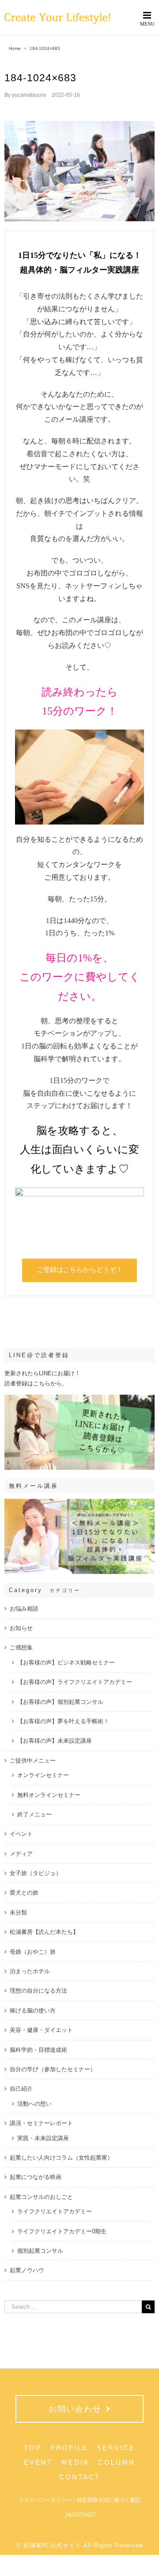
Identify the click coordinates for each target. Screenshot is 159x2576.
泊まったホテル (30, 1971)
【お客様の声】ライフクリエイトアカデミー (75, 1682)
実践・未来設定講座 (43, 2138)
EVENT (38, 2462)
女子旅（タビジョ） (36, 1873)
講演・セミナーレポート (41, 2123)
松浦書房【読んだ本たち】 (44, 1932)
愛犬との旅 (24, 1893)
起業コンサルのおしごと (41, 2197)
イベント (21, 1834)
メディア (21, 1854)
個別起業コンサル (40, 2251)
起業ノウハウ (27, 2270)
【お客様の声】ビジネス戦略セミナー (66, 1662)
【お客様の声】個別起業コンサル (60, 1702)
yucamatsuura (29, 95)
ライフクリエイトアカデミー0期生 (62, 2231)
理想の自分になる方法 (38, 1991)
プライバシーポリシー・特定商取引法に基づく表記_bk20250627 (79, 2507)
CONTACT (80, 2477)
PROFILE (69, 2448)
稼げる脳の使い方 (33, 2010)
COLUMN (117, 2462)
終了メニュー (34, 1814)
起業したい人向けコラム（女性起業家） (61, 2158)
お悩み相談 (24, 1609)
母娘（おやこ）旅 (33, 1952)
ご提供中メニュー (33, 1761)
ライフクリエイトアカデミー (55, 2211)
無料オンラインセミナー (49, 1795)
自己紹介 (21, 2089)
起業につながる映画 (36, 2177)
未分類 (18, 1912)
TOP (33, 2448)
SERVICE (116, 2448)
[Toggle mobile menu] (148, 18)
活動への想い (34, 2104)
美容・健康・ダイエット (41, 2030)
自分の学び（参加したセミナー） (53, 2069)
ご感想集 (21, 1647)
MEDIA (75, 2462)
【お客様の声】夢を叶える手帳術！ (63, 1721)
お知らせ (21, 1628)
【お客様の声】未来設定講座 (55, 1741)
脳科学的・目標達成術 (38, 2050)
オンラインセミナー (43, 1775)
